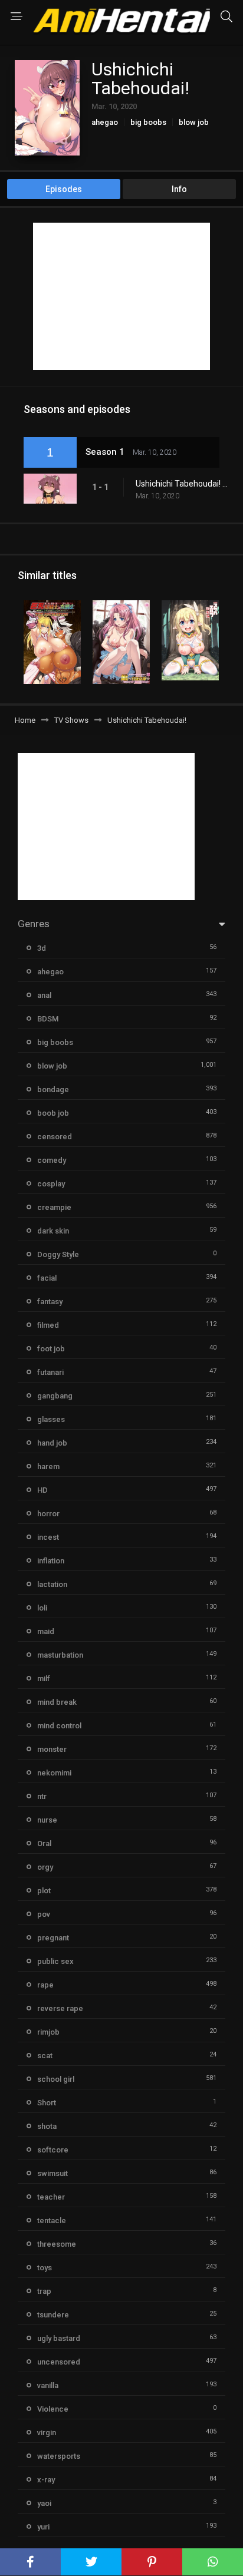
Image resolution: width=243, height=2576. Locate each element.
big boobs (148, 122)
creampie (54, 1207)
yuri (43, 2527)
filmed (48, 1325)
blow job (194, 122)
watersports (59, 2456)
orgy (45, 1867)
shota (47, 2126)
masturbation (60, 1655)
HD (42, 1490)
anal (44, 995)
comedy (52, 1160)
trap (44, 2291)
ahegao (105, 122)
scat (45, 2056)
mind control (59, 1726)
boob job (53, 1113)
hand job (52, 1443)
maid (46, 1631)
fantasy (50, 1302)
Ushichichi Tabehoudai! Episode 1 (183, 484)
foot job (51, 1349)
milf (44, 1679)
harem (48, 1466)
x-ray (46, 2480)
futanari (50, 1372)
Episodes (64, 189)
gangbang (55, 1396)
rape (45, 1985)
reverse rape (60, 2008)
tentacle (52, 2220)
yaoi (44, 2503)
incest (48, 1537)
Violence (53, 2409)
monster (52, 1749)
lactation (52, 1584)
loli (42, 1608)
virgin (47, 2433)
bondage (53, 1089)
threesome (57, 2244)
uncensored (59, 2362)
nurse (47, 1820)
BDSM (48, 1019)
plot (44, 1891)
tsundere (53, 2315)
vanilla (48, 2385)
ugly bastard (59, 2338)
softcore (53, 2150)
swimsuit (52, 2173)
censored (55, 1137)
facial (47, 1278)
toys (45, 2268)
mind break (57, 1702)
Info (179, 189)
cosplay (51, 1184)
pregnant (53, 1938)
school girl (56, 2079)
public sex (55, 1961)
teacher (51, 2197)
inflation (51, 1561)
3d (42, 948)
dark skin (53, 1231)
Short (47, 2103)
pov (44, 1914)
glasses (51, 1419)
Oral (44, 1843)
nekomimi (54, 1773)
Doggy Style (58, 1254)
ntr (42, 1796)
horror (48, 1514)
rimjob (48, 2032)
